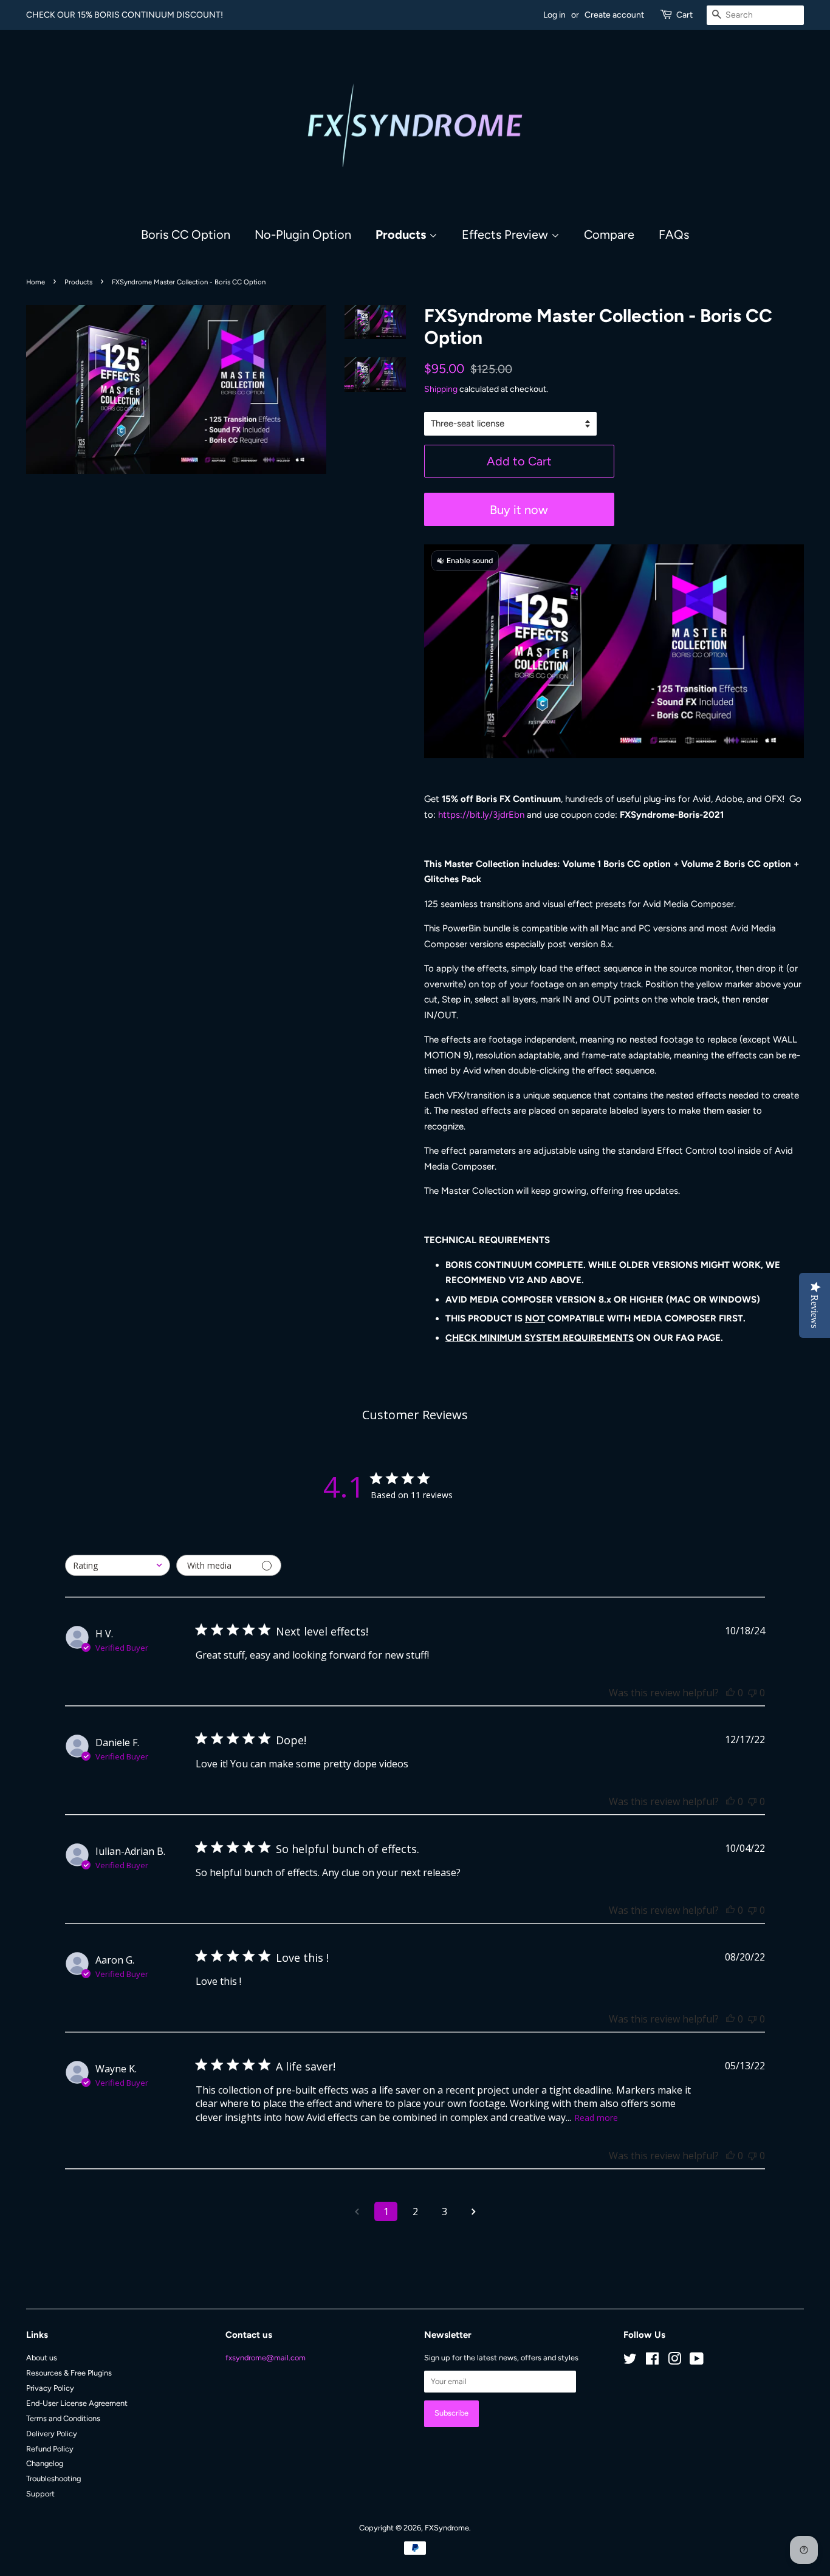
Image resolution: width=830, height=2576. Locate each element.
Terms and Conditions (63, 2418)
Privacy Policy (50, 2388)
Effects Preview (506, 235)
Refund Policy (50, 2449)
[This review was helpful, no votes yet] (730, 1693)
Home (36, 282)
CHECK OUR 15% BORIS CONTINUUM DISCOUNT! (125, 15)
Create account (614, 15)
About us (42, 2358)
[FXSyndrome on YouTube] (697, 2361)
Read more (596, 2118)
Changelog (45, 2463)
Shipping (441, 389)
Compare (609, 235)
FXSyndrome (447, 2528)
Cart (684, 15)
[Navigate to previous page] (357, 2211)
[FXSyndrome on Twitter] (630, 2361)
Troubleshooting (53, 2478)
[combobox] (118, 1565)
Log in (554, 15)
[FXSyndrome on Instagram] (674, 2361)
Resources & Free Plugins (69, 2373)
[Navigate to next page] (473, 2211)
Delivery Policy (52, 2434)
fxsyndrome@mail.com (266, 2358)
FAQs (674, 235)
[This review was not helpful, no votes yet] (752, 1693)
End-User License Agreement (77, 2403)
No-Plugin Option (303, 235)
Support (40, 2494)
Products (402, 235)
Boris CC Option (186, 235)
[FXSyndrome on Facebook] (652, 2361)
